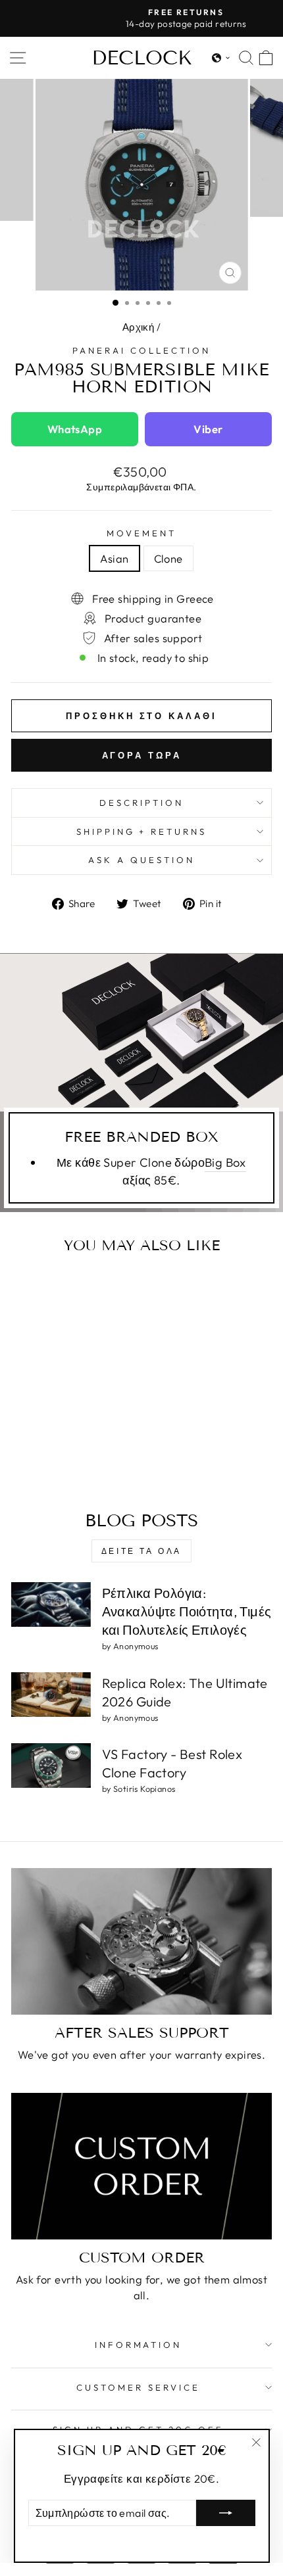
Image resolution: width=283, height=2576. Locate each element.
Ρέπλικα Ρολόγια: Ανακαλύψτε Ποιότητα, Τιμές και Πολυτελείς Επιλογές (187, 1611)
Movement (141, 533)
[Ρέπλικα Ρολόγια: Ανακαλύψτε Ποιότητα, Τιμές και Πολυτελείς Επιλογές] (51, 1604)
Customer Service (138, 2387)
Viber (208, 429)
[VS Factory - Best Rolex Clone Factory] (51, 1766)
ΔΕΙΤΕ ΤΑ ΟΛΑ (141, 1551)
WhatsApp (75, 429)
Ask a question (141, 860)
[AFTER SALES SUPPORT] (141, 1941)
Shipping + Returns (142, 831)
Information (139, 2345)
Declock (142, 58)
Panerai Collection (141, 350)
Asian (114, 558)
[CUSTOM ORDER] (141, 2166)
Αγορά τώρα (142, 755)
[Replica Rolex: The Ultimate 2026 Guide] (51, 1695)
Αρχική (138, 327)
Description (141, 803)
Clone (168, 558)
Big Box (225, 1162)
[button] (221, 58)
